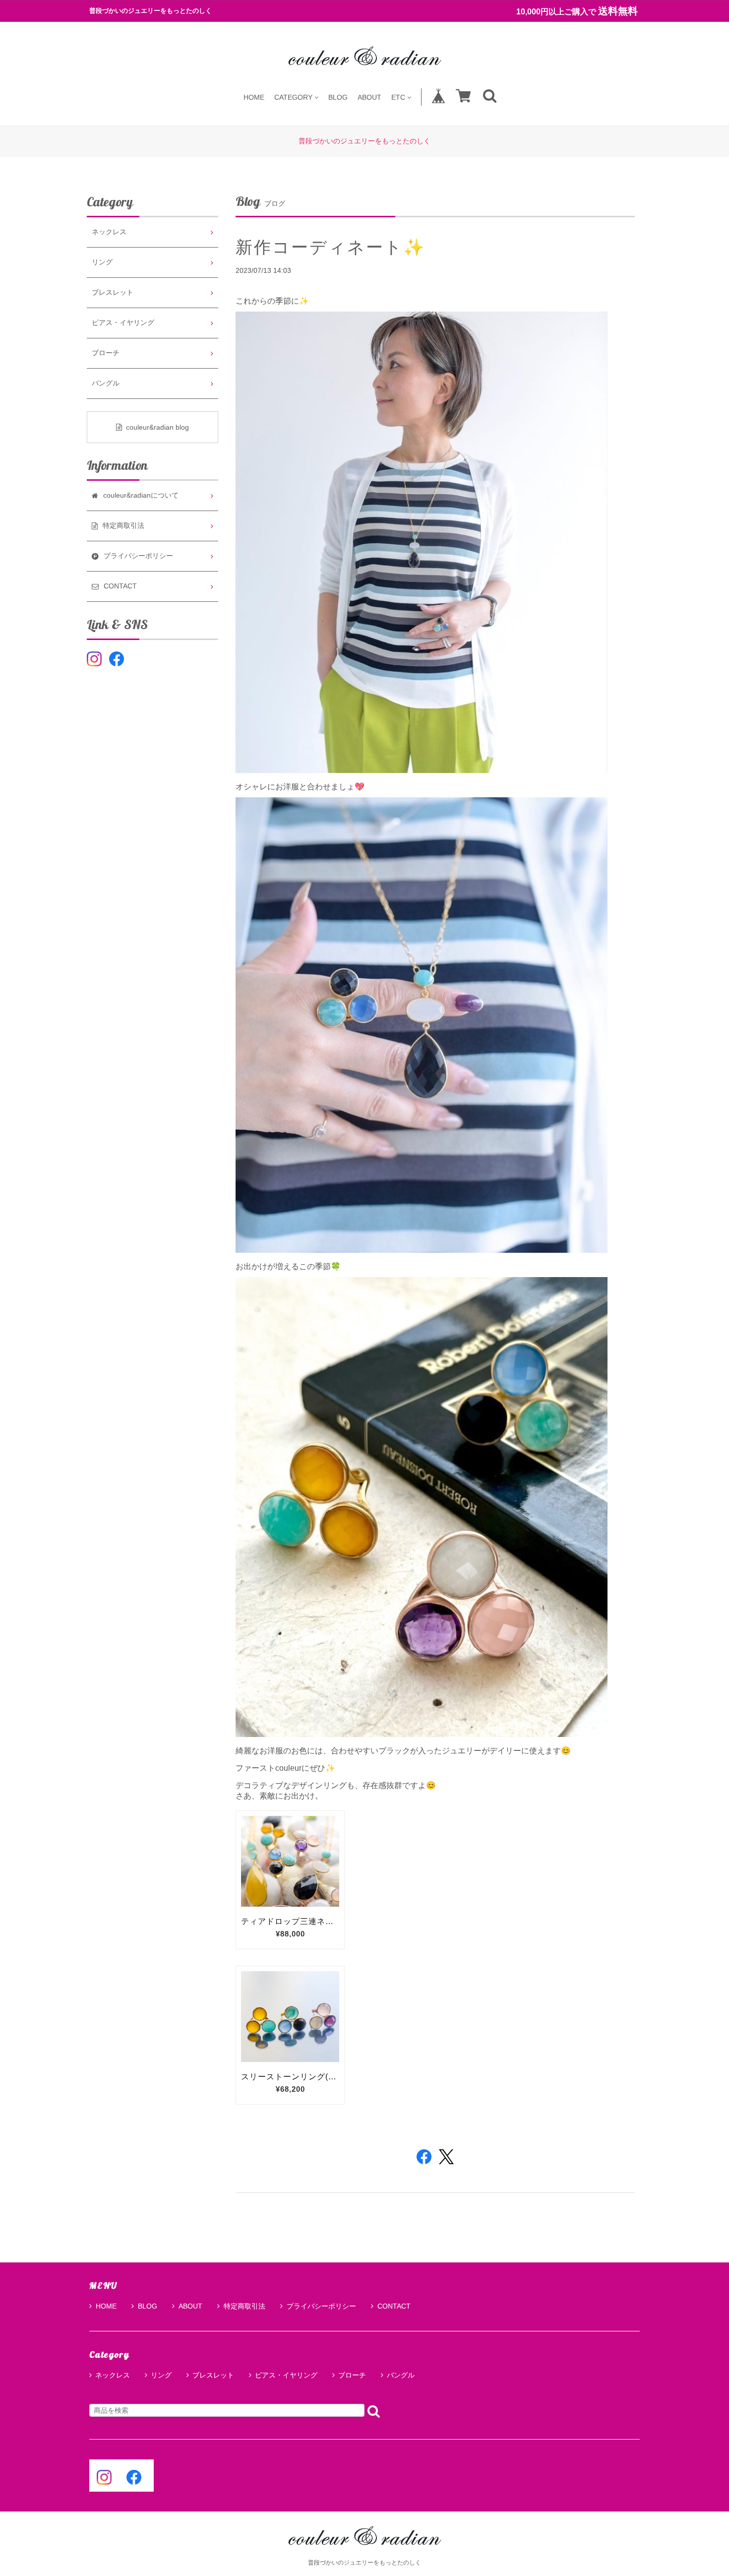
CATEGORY (293, 97)
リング (102, 262)
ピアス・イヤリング (123, 323)
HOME (254, 97)
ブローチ (106, 353)
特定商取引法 (244, 2306)
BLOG (338, 97)
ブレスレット (113, 292)
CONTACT (394, 2306)
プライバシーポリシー (321, 2306)
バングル (106, 383)
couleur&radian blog (157, 427)
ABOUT (369, 97)
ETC (398, 97)
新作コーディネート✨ (331, 247)
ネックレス (109, 232)
